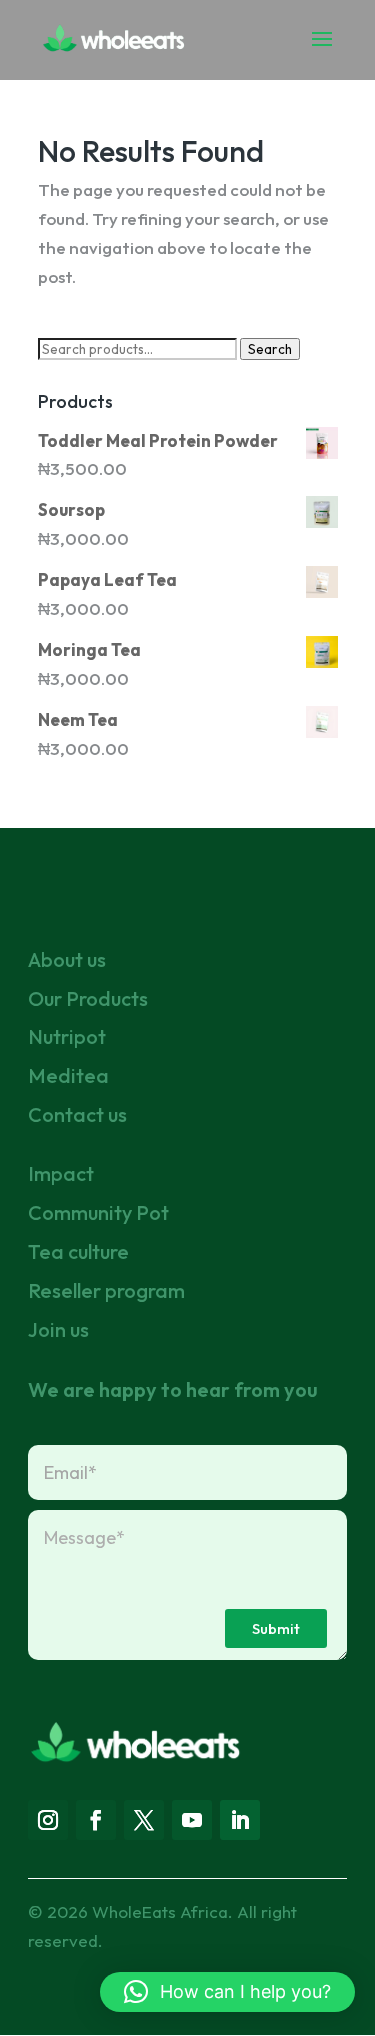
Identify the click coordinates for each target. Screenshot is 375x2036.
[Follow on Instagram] (48, 1820)
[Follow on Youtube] (192, 1820)
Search (270, 349)
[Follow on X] (144, 1820)
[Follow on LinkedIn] (240, 1820)
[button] (227, 1992)
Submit (276, 1628)
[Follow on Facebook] (96, 1820)
